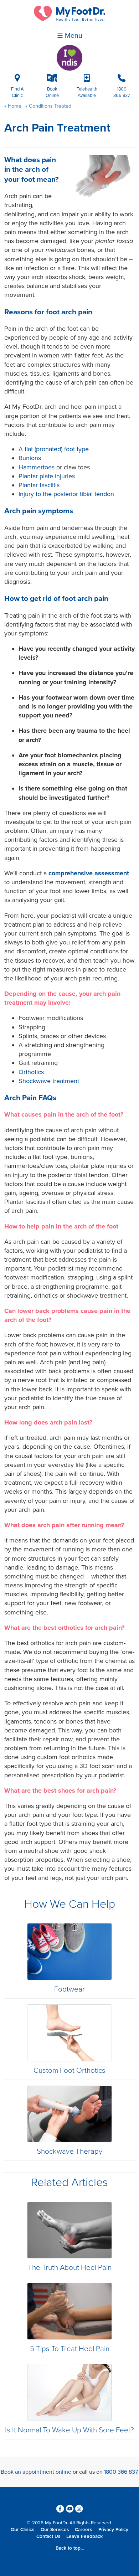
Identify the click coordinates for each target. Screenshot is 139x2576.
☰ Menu (70, 36)
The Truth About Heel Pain (70, 2268)
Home (15, 106)
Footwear (69, 1989)
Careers (83, 2530)
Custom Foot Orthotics (69, 2070)
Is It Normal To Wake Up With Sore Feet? (69, 2430)
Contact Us (48, 2536)
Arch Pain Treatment (57, 128)
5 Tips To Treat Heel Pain (70, 2349)
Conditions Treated (49, 106)
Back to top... (70, 2548)
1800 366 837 (121, 2472)
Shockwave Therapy (69, 2151)
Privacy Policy (113, 2530)
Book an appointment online (36, 2472)
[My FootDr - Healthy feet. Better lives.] (69, 20)
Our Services (55, 2530)
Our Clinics (22, 2530)
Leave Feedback (84, 2536)
